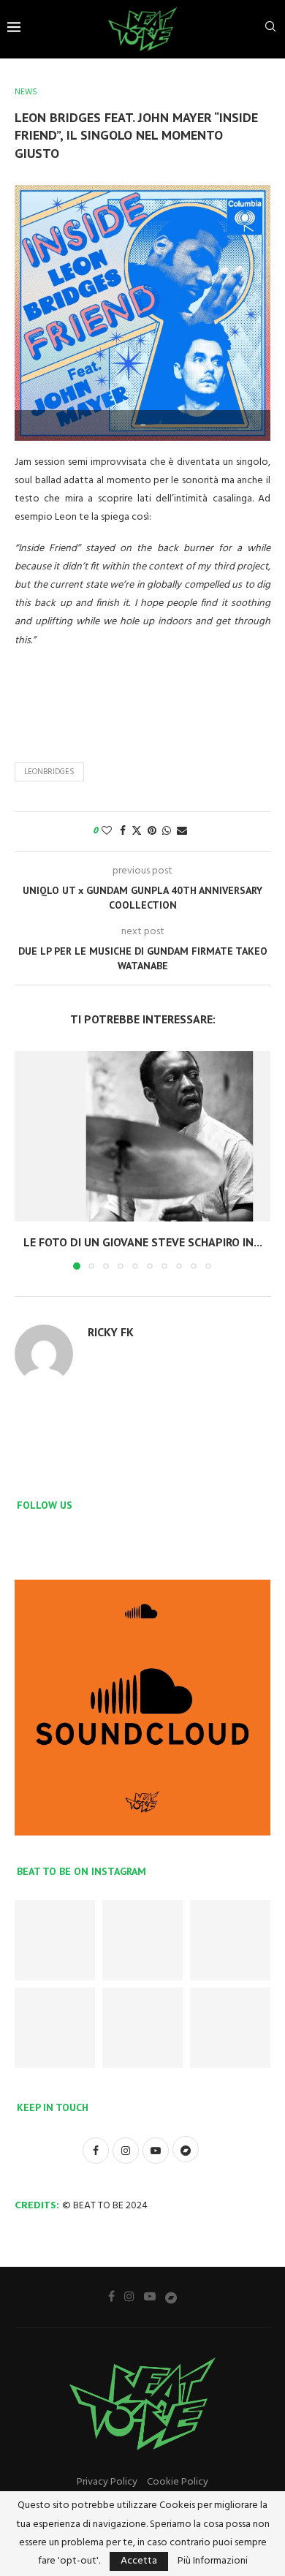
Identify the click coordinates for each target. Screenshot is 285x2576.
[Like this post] (107, 831)
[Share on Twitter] (137, 831)
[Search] (270, 30)
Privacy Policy (107, 2482)
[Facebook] (111, 2296)
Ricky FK (111, 1332)
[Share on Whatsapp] (167, 831)
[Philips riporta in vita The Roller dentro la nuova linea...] (230, 2028)
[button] (27, 1159)
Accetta (139, 2561)
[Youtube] (150, 2296)
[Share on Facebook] (123, 831)
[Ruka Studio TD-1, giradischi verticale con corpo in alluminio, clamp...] (142, 2028)
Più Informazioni (213, 2561)
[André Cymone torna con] (55, 2028)
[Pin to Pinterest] (152, 831)
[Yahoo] (171, 2297)
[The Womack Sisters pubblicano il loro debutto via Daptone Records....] (230, 1940)
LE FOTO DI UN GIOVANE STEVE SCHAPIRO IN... (143, 1242)
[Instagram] (129, 2296)
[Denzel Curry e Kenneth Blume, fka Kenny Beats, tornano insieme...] (142, 1940)
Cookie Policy (178, 2482)
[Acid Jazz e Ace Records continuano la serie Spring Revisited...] (55, 1940)
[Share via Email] (182, 831)
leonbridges (49, 772)
